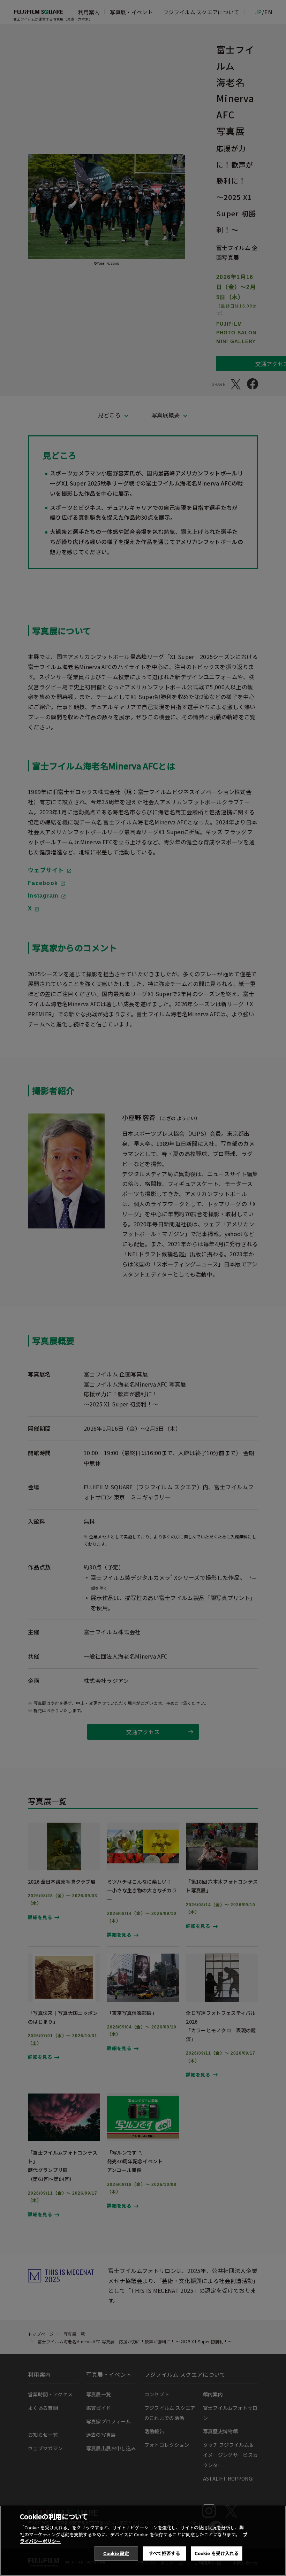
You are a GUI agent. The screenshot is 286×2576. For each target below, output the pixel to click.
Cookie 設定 (116, 2553)
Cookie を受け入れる (217, 2553)
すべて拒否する (164, 2553)
